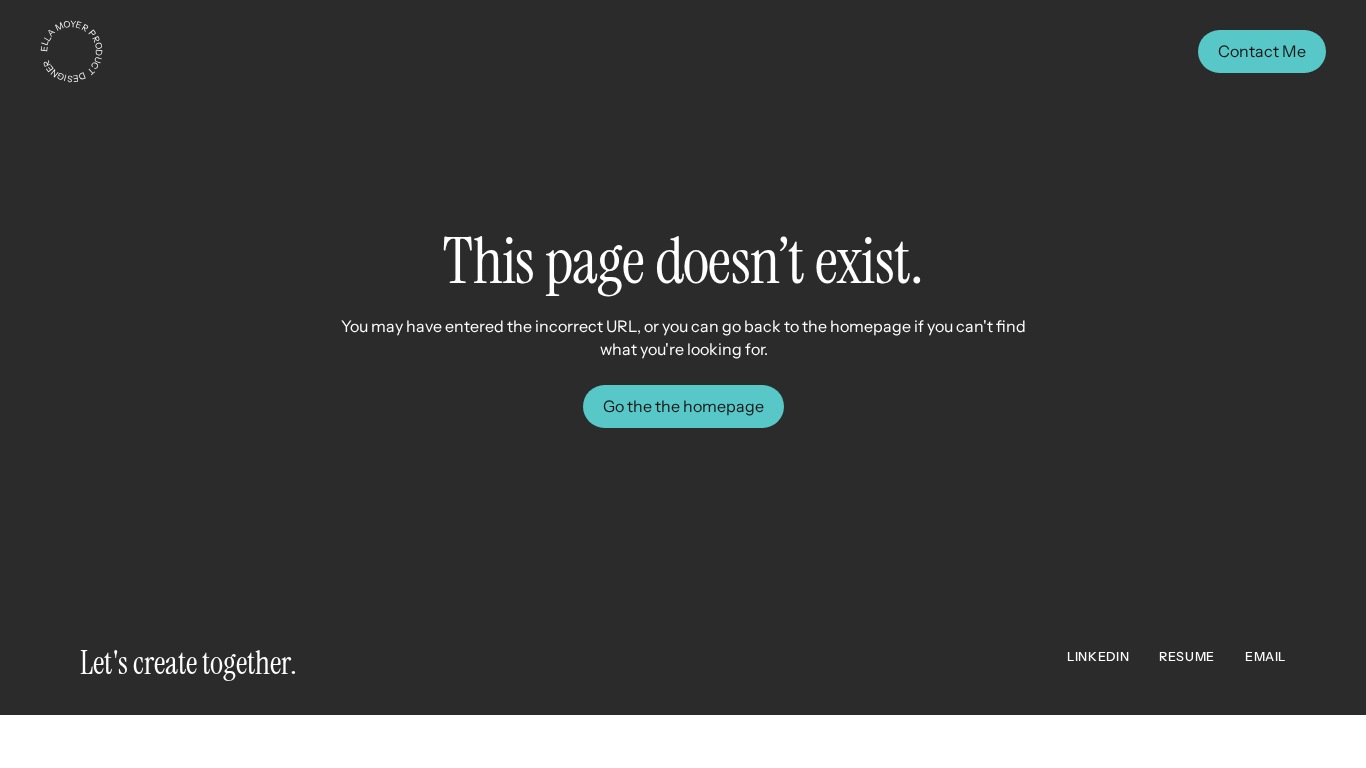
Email (1265, 656)
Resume (1187, 656)
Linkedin (1098, 656)
